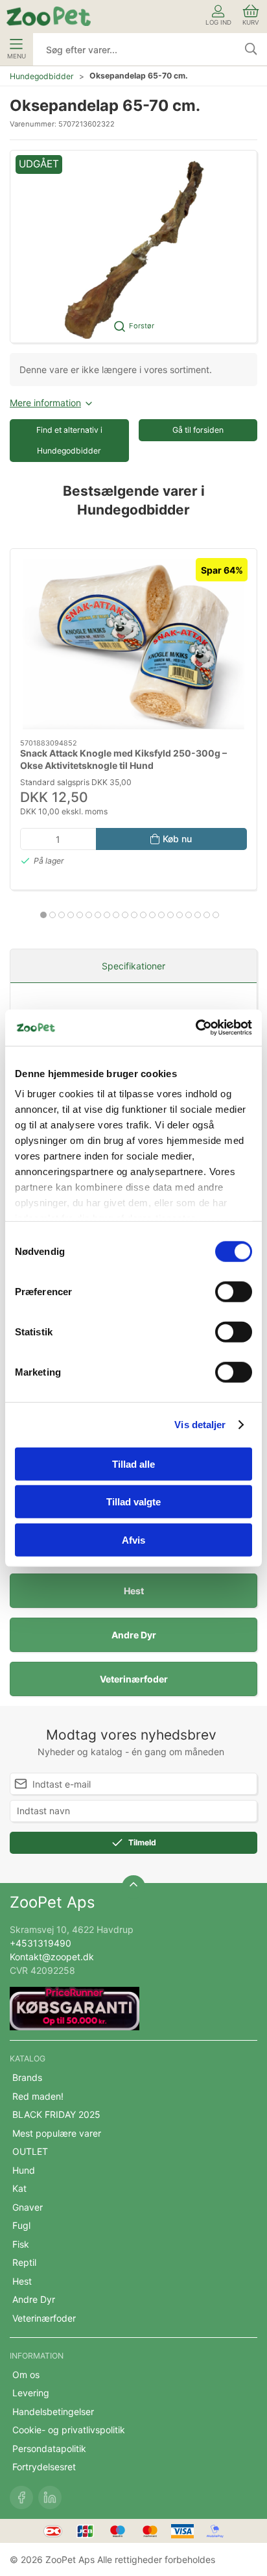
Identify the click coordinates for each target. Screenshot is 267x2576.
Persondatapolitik (49, 2448)
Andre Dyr (134, 1635)
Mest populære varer (57, 2133)
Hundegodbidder (42, 76)
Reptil (24, 2262)
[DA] (49, 16)
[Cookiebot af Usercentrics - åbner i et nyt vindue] (195, 1028)
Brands (27, 2077)
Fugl (21, 2225)
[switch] (234, 1291)
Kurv (251, 22)
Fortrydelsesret (44, 2467)
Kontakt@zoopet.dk (52, 1957)
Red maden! (38, 2096)
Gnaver (28, 2207)
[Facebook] (21, 2497)
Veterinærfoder (134, 1679)
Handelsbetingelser (53, 2412)
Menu (17, 56)
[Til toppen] (133, 1887)
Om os (26, 2375)
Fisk (21, 2244)
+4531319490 (41, 1943)
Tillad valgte (133, 1502)
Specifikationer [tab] (133, 966)
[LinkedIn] (50, 2497)
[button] (133, 247)
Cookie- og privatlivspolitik (69, 2430)
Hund (24, 2170)
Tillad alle (133, 1464)
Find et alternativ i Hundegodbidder (69, 440)
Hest (134, 1591)
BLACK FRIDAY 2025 (56, 2114)
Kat (19, 2188)
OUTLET (30, 2151)
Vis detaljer (200, 1425)
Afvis (133, 1539)
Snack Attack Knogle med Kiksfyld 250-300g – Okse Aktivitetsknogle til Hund (123, 759)
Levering (31, 2393)
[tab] (43, 915)
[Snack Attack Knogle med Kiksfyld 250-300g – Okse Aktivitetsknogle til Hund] (133, 644)
